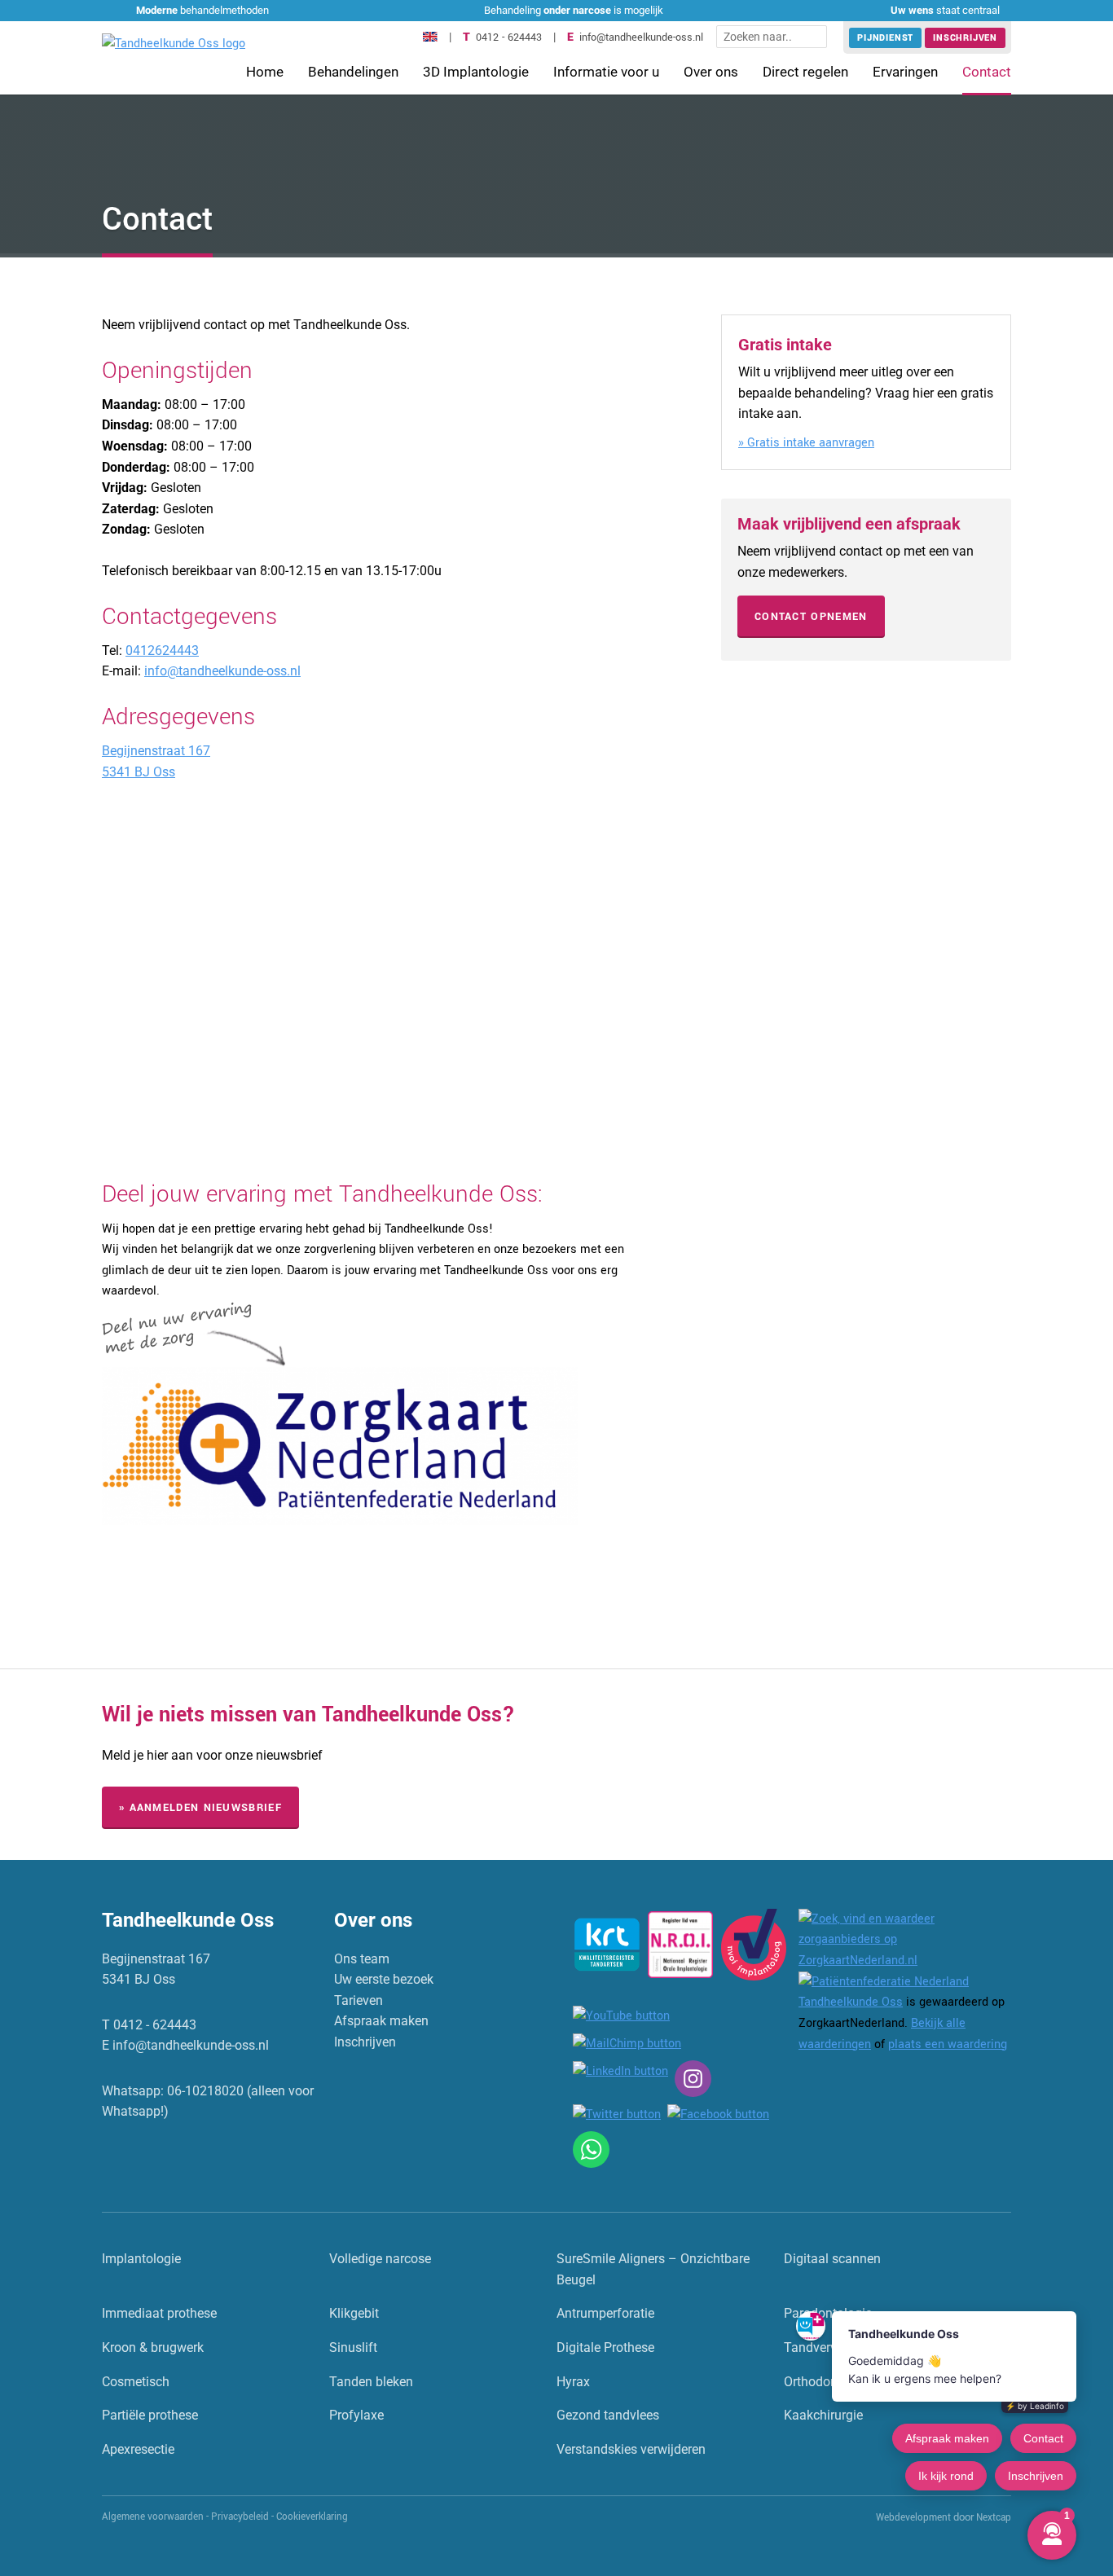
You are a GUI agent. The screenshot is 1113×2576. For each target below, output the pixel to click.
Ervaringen (905, 72)
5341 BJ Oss (139, 772)
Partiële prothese (150, 2415)
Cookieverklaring (312, 2517)
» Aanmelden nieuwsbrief (200, 1808)
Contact (987, 72)
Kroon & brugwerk (153, 2347)
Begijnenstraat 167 (156, 751)
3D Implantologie (476, 72)
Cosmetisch (136, 2382)
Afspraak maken (381, 2021)
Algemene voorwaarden (153, 2517)
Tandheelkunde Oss (851, 2002)
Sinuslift (353, 2347)
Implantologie (141, 2259)
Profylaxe (356, 2415)
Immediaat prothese (159, 2313)
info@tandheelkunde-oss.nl (641, 37)
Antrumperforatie (605, 2313)
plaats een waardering (948, 2044)
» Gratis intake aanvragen (806, 443)
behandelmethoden (202, 10)
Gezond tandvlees (608, 2415)
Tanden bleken (371, 2382)
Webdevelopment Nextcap (944, 2518)
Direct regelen (805, 72)
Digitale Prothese (605, 2347)
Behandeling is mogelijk (574, 10)
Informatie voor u (606, 72)
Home (265, 72)
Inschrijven (965, 38)
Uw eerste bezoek (384, 1979)
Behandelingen (353, 72)
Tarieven (359, 2000)
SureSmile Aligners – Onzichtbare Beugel (653, 2269)
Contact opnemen (811, 617)
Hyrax (573, 2382)
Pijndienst (885, 38)
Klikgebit (354, 2313)
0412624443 (162, 651)
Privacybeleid (240, 2517)
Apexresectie (138, 2449)
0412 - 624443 (509, 37)
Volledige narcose (380, 2259)
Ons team (362, 1959)
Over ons (711, 72)
